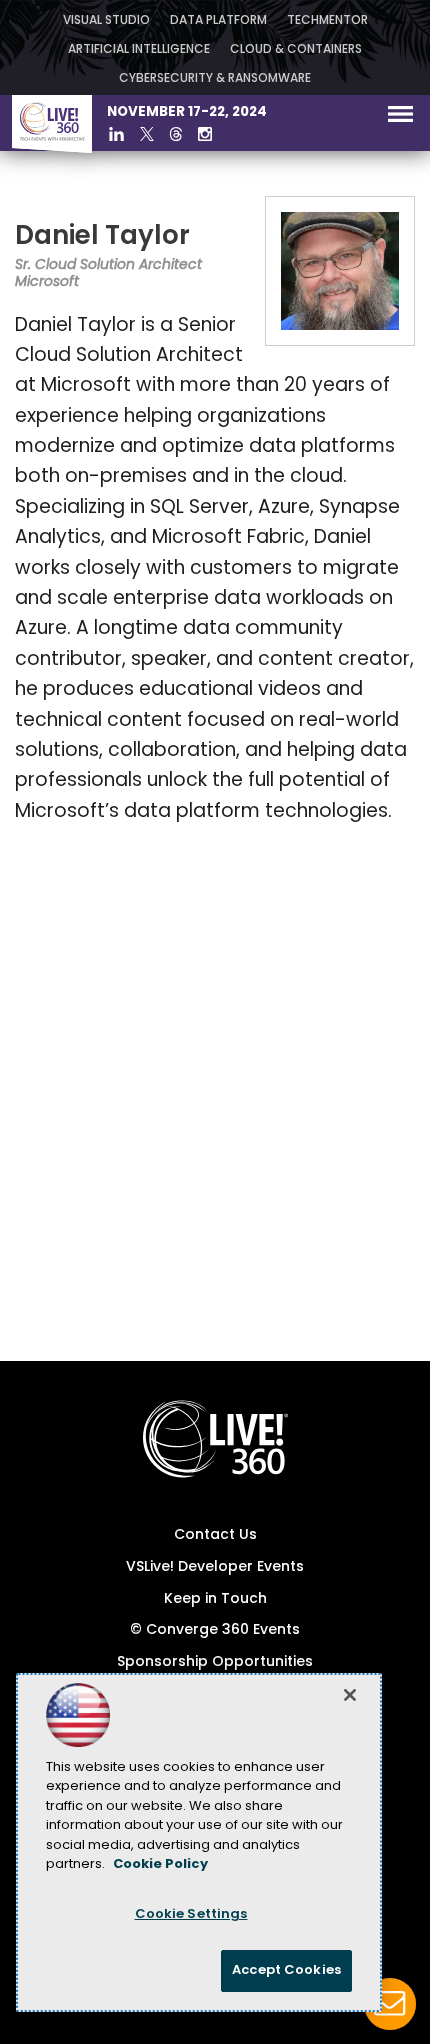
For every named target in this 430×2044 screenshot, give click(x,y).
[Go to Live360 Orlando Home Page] (52, 149)
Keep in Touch (215, 1599)
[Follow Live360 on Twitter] (147, 134)
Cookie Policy (160, 1864)
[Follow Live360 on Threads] (176, 134)
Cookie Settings (191, 1914)
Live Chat (390, 2004)
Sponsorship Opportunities (215, 1662)
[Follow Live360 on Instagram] (205, 134)
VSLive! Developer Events (215, 1567)
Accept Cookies (286, 1970)
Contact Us (215, 1535)
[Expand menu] (400, 118)
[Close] (350, 1695)
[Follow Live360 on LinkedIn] (116, 134)
